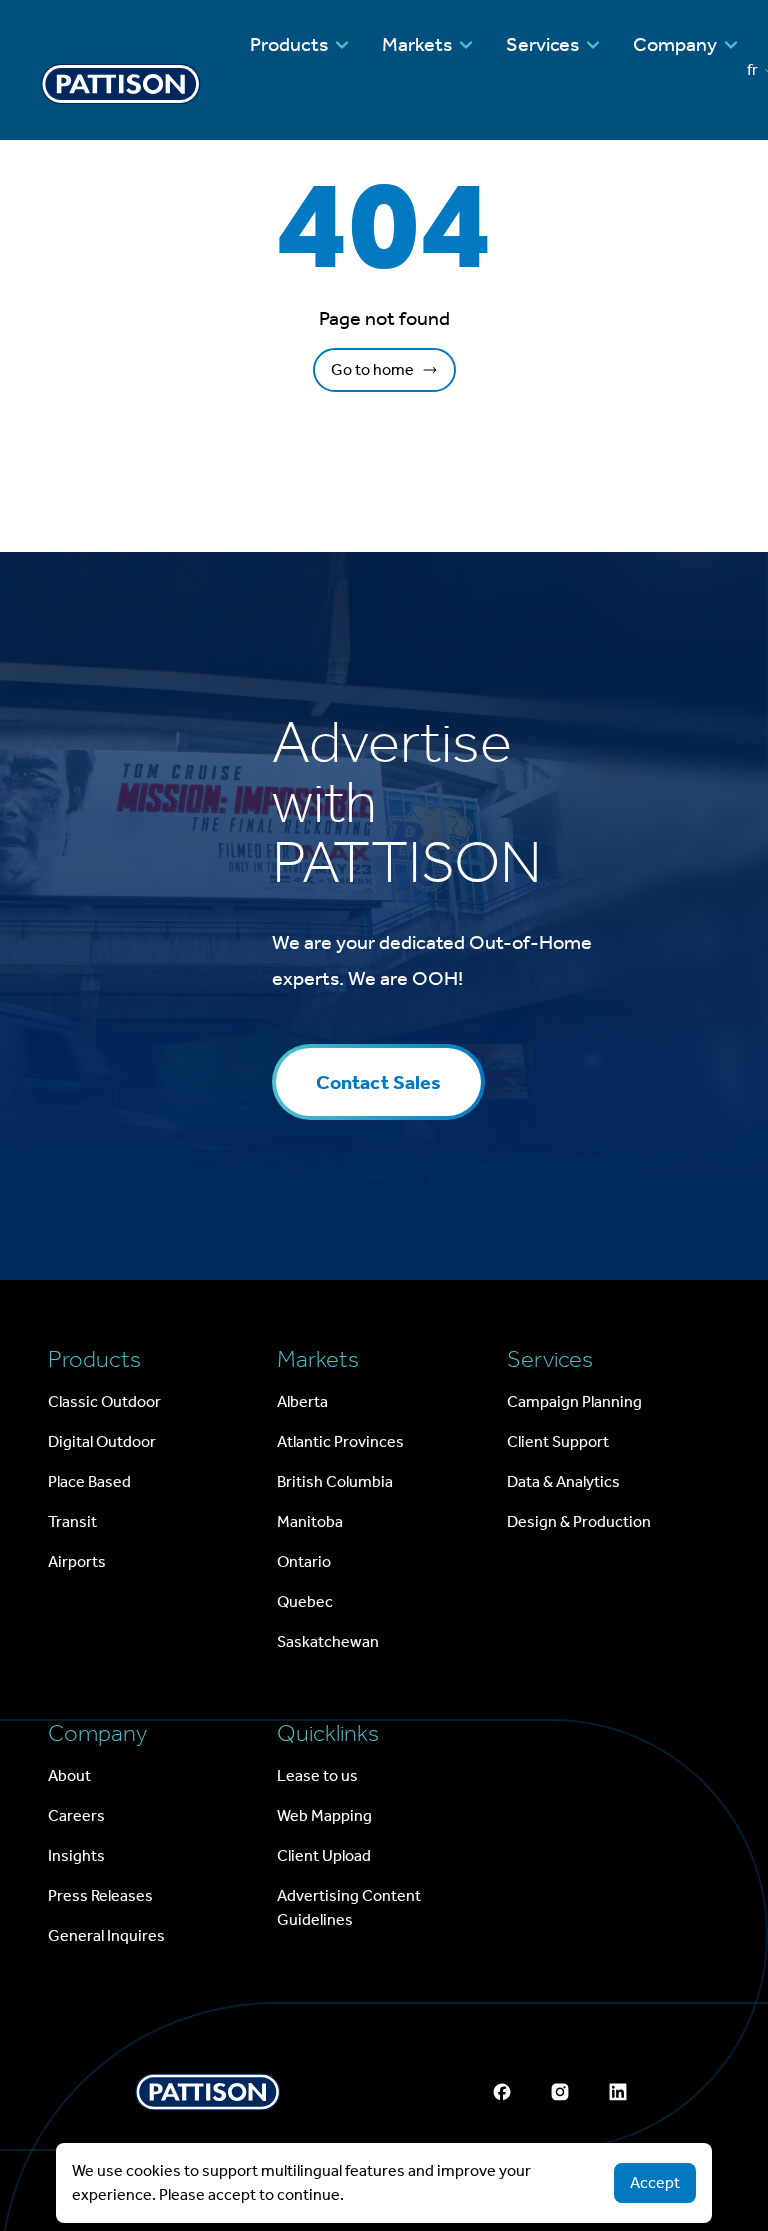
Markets (417, 44)
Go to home (372, 369)
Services (542, 44)
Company (675, 44)
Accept (655, 2182)
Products (289, 44)
